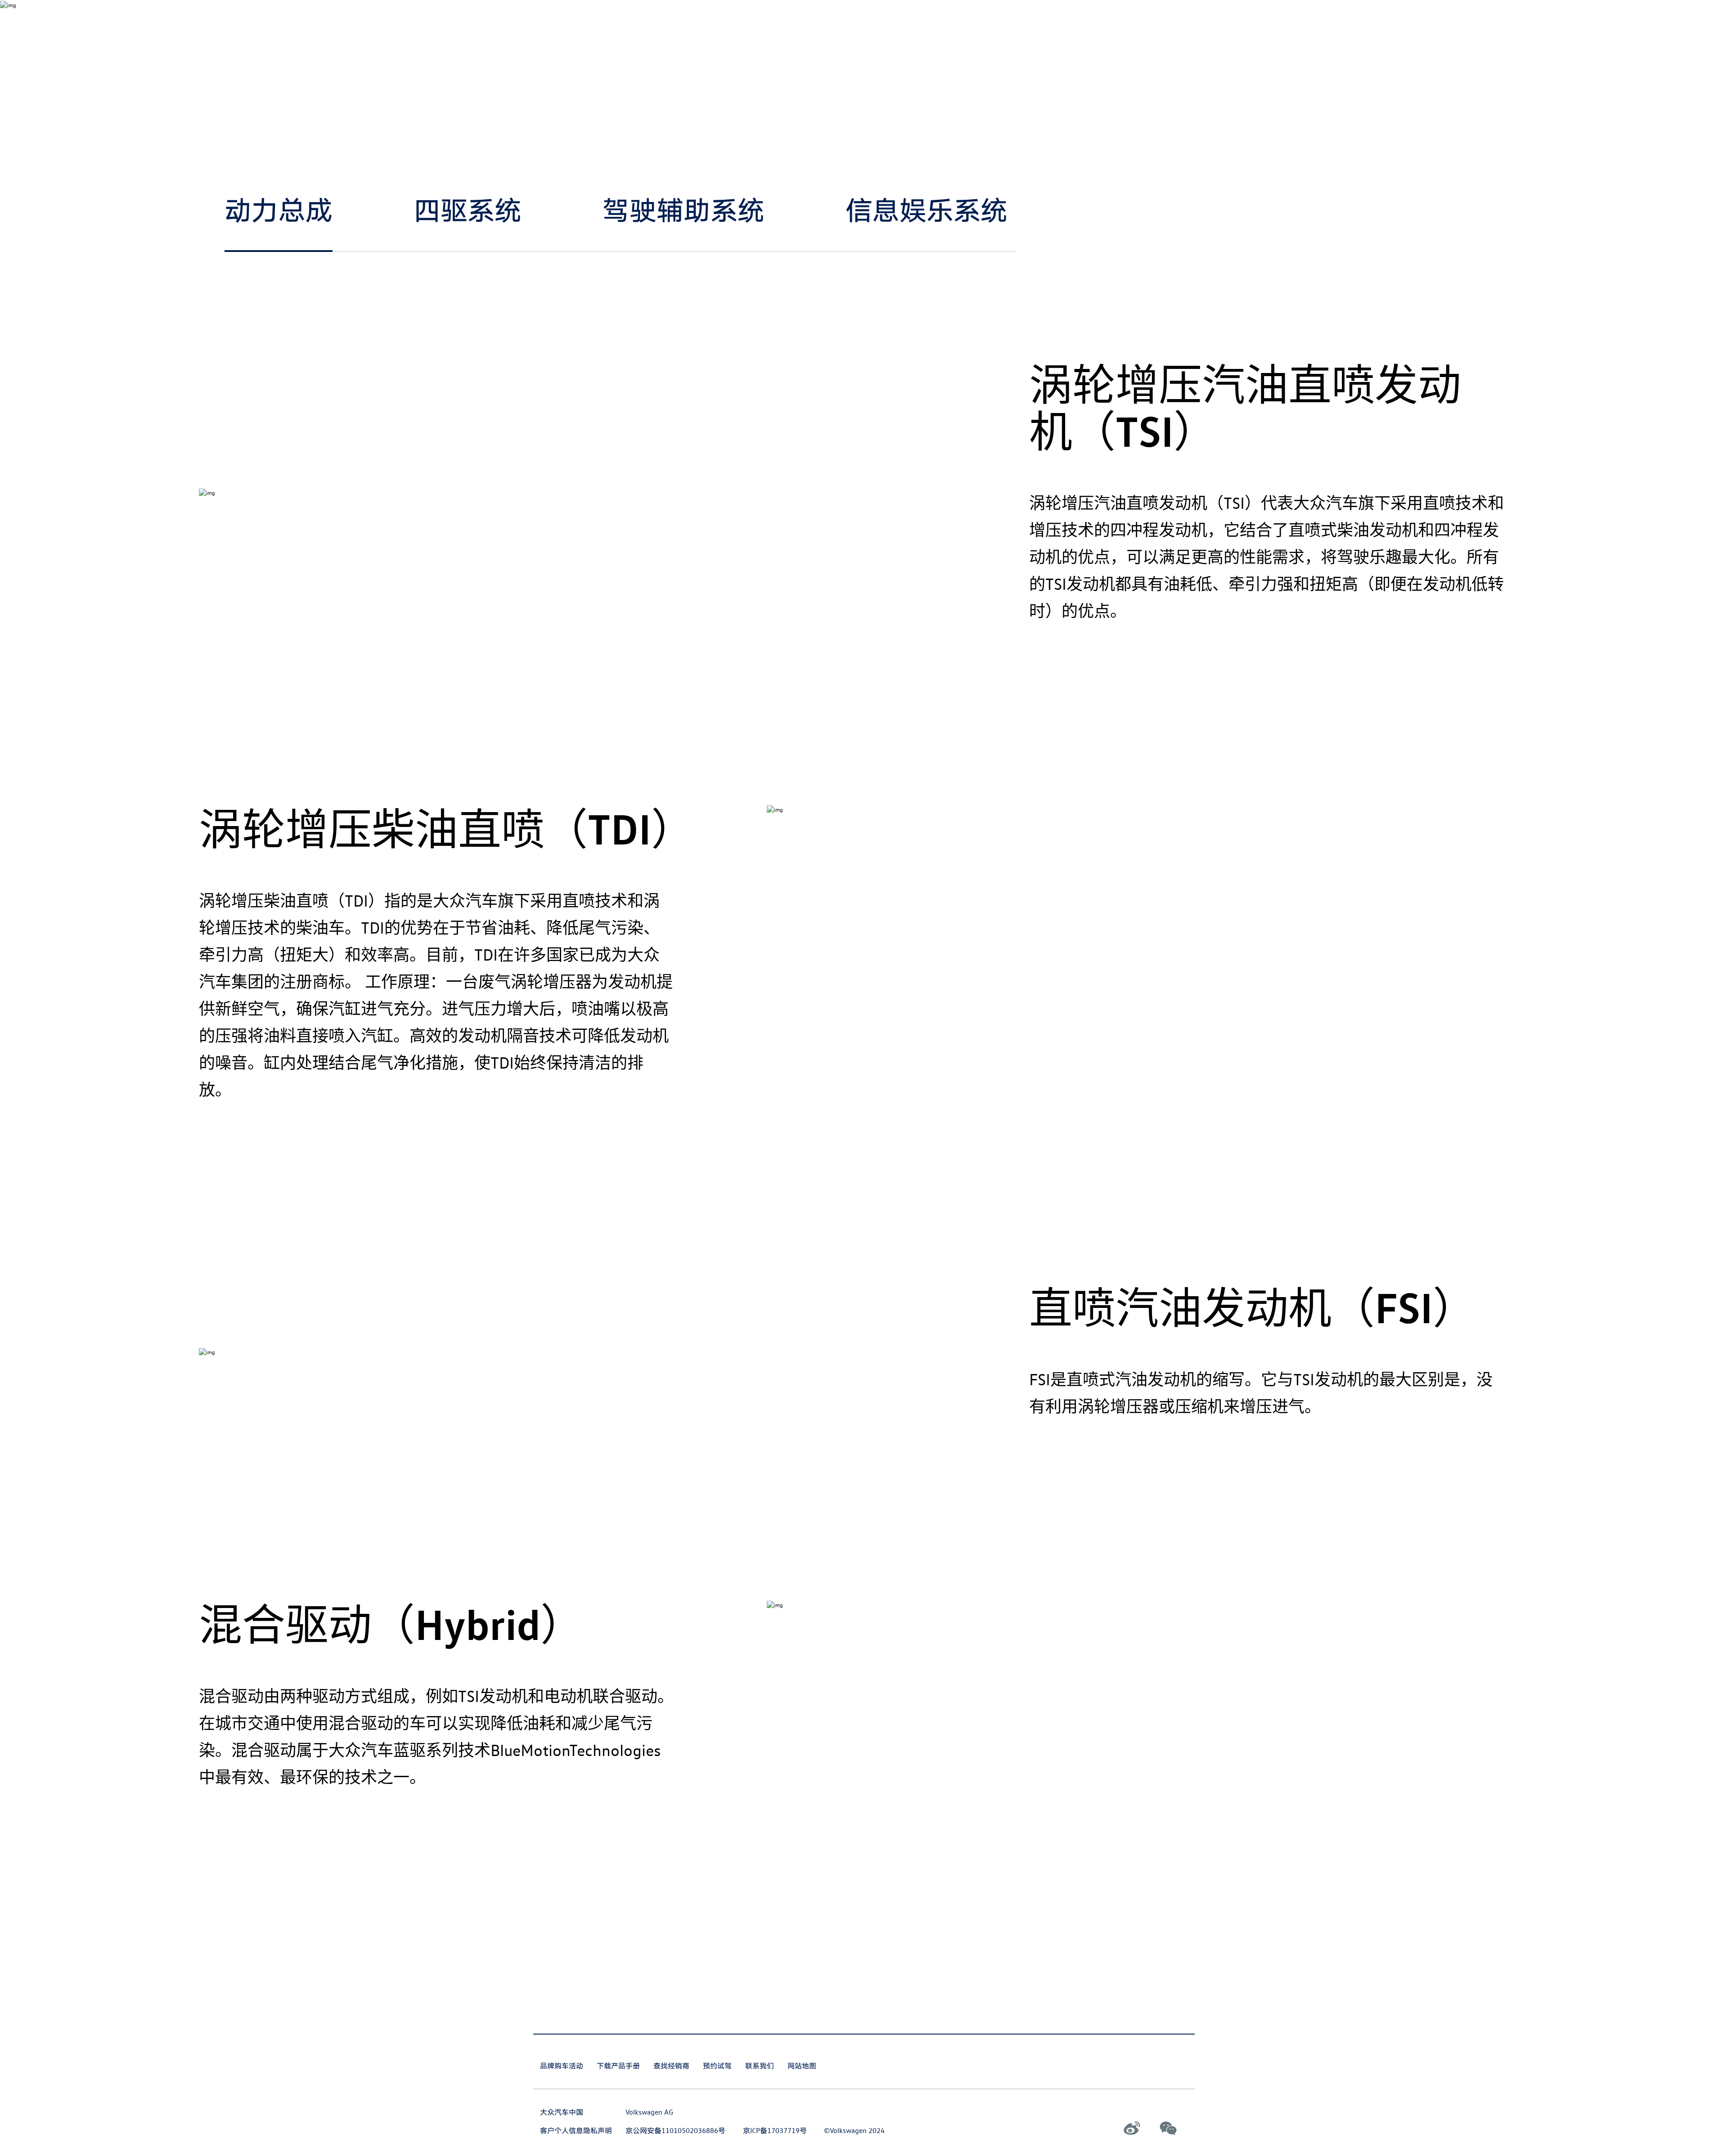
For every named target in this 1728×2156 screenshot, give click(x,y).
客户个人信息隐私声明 (576, 2130)
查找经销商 (671, 2066)
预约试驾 (717, 2066)
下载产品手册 (618, 2066)
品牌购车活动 (562, 2066)
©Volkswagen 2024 (854, 2130)
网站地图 (802, 2066)
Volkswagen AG (649, 2112)
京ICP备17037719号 (775, 2130)
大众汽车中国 (562, 2112)
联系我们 (760, 2066)
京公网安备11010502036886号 (675, 2130)
